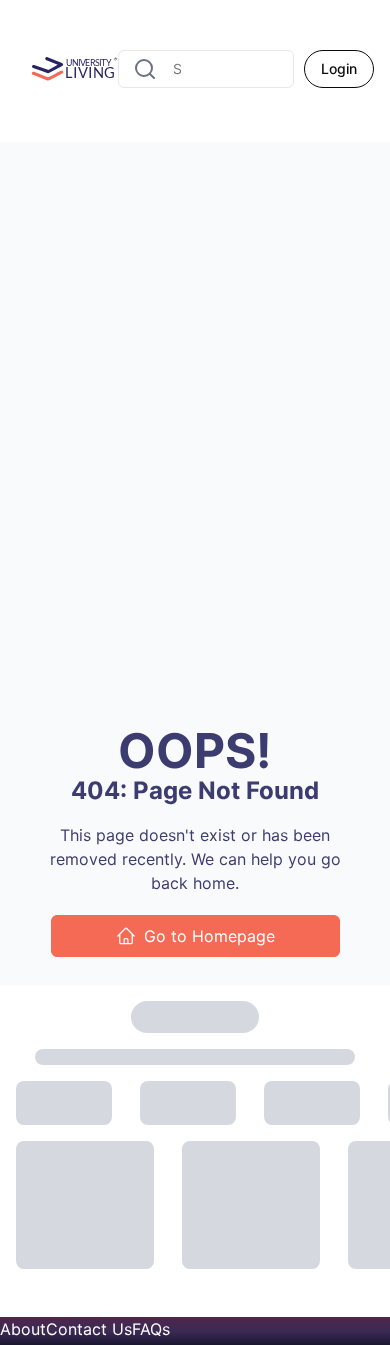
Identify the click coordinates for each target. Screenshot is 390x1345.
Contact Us (89, 1329)
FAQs (151, 1329)
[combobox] (206, 69)
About (23, 1329)
